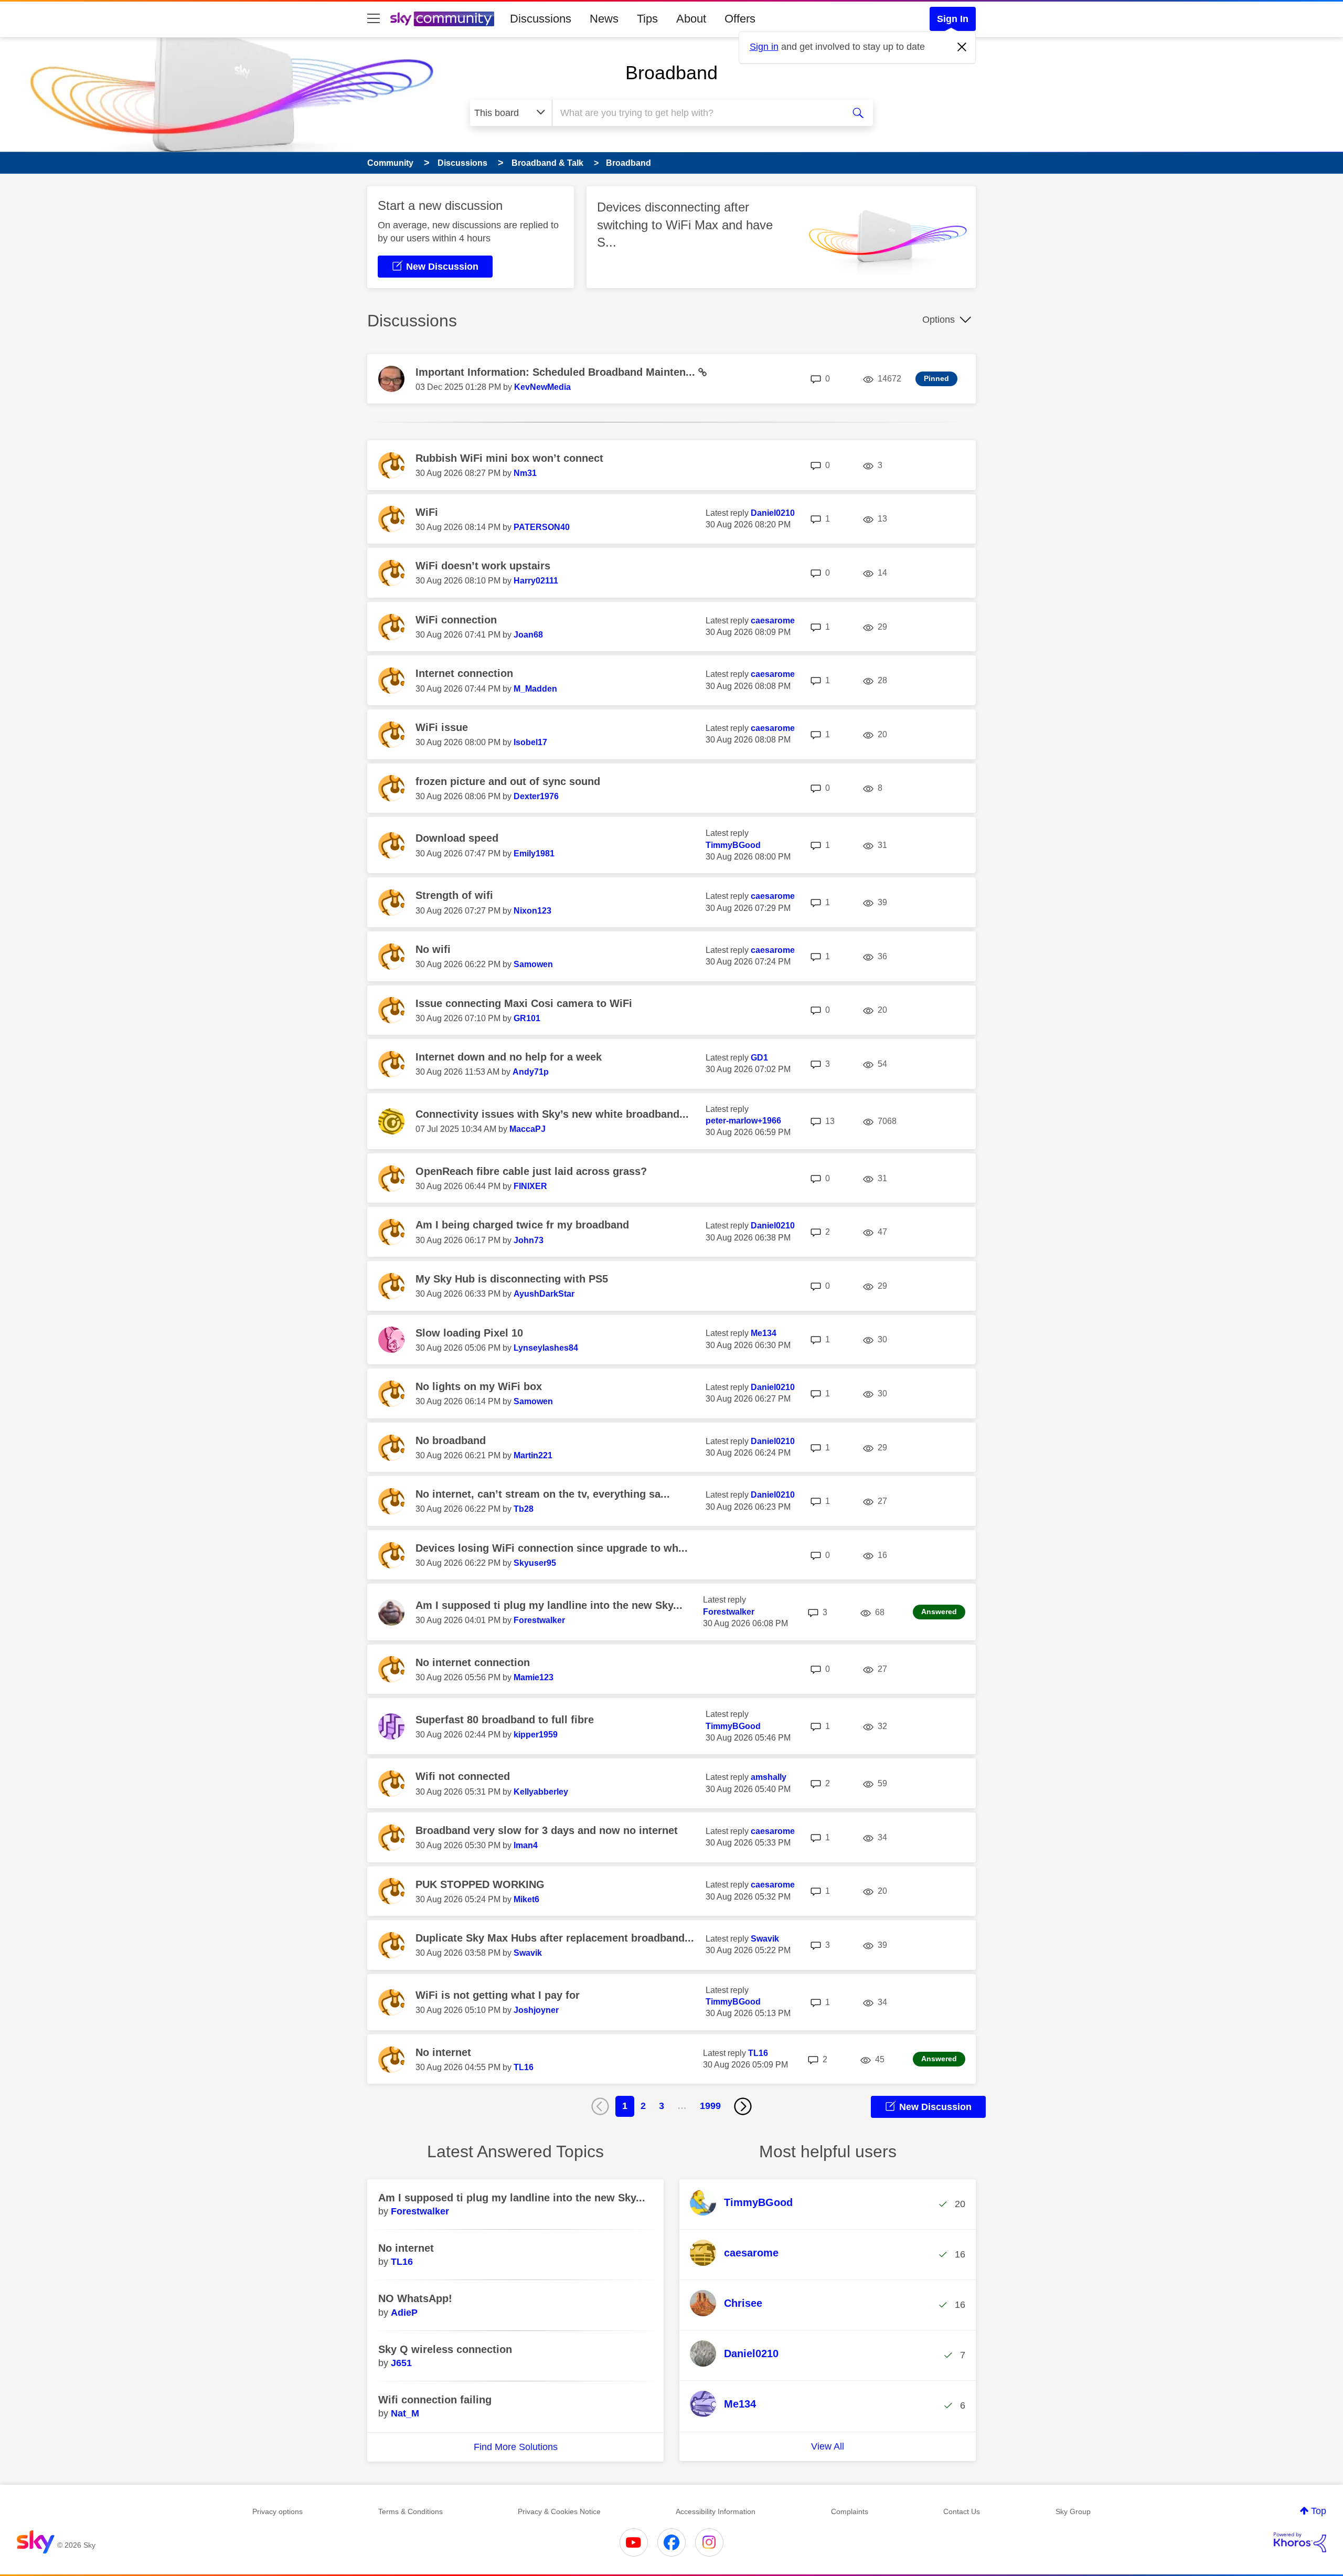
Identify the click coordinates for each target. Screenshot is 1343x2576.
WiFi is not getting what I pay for (498, 1995)
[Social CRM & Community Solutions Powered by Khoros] (1300, 2542)
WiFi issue (442, 727)
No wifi (433, 949)
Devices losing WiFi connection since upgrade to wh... (552, 1548)
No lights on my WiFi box (479, 1386)
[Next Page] (743, 2106)
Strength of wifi (454, 895)
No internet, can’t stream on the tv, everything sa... (543, 1494)
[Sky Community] (442, 19)
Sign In (953, 19)
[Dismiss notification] (962, 47)
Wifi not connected (463, 1776)
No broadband (451, 1440)
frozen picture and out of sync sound (508, 781)
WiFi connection (456, 620)
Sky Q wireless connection (445, 2349)
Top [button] (1319, 2511)
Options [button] (939, 320)
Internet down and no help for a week (509, 1057)
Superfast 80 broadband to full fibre (505, 1720)
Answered (939, 1612)
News (604, 19)
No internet (443, 2052)
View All (828, 2446)
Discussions (541, 19)
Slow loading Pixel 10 (469, 1333)
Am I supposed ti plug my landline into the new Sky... (549, 1605)
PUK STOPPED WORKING (480, 1884)
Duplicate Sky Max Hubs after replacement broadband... (555, 1938)
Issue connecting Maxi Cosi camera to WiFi (524, 1003)
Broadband (671, 73)
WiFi (427, 512)
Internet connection (464, 673)
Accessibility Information (716, 2511)
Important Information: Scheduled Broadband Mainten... (557, 372)
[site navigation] (374, 19)
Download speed (457, 838)
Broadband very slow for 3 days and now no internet (547, 1830)
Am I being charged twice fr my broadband (522, 1225)
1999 (710, 2106)
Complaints (850, 2511)
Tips (647, 19)
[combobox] (697, 113)
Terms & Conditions (411, 2511)
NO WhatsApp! (415, 2298)
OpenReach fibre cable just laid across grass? (531, 1171)
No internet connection (473, 1662)
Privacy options (278, 2511)
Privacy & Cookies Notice (559, 2511)
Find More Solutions (516, 2447)
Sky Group (1073, 2511)
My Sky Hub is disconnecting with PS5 (512, 1279)
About (691, 19)
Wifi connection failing (435, 2400)
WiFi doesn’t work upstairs (483, 566)
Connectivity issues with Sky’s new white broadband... (552, 1114)
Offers (740, 19)
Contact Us (962, 2511)
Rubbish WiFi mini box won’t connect (509, 458)
